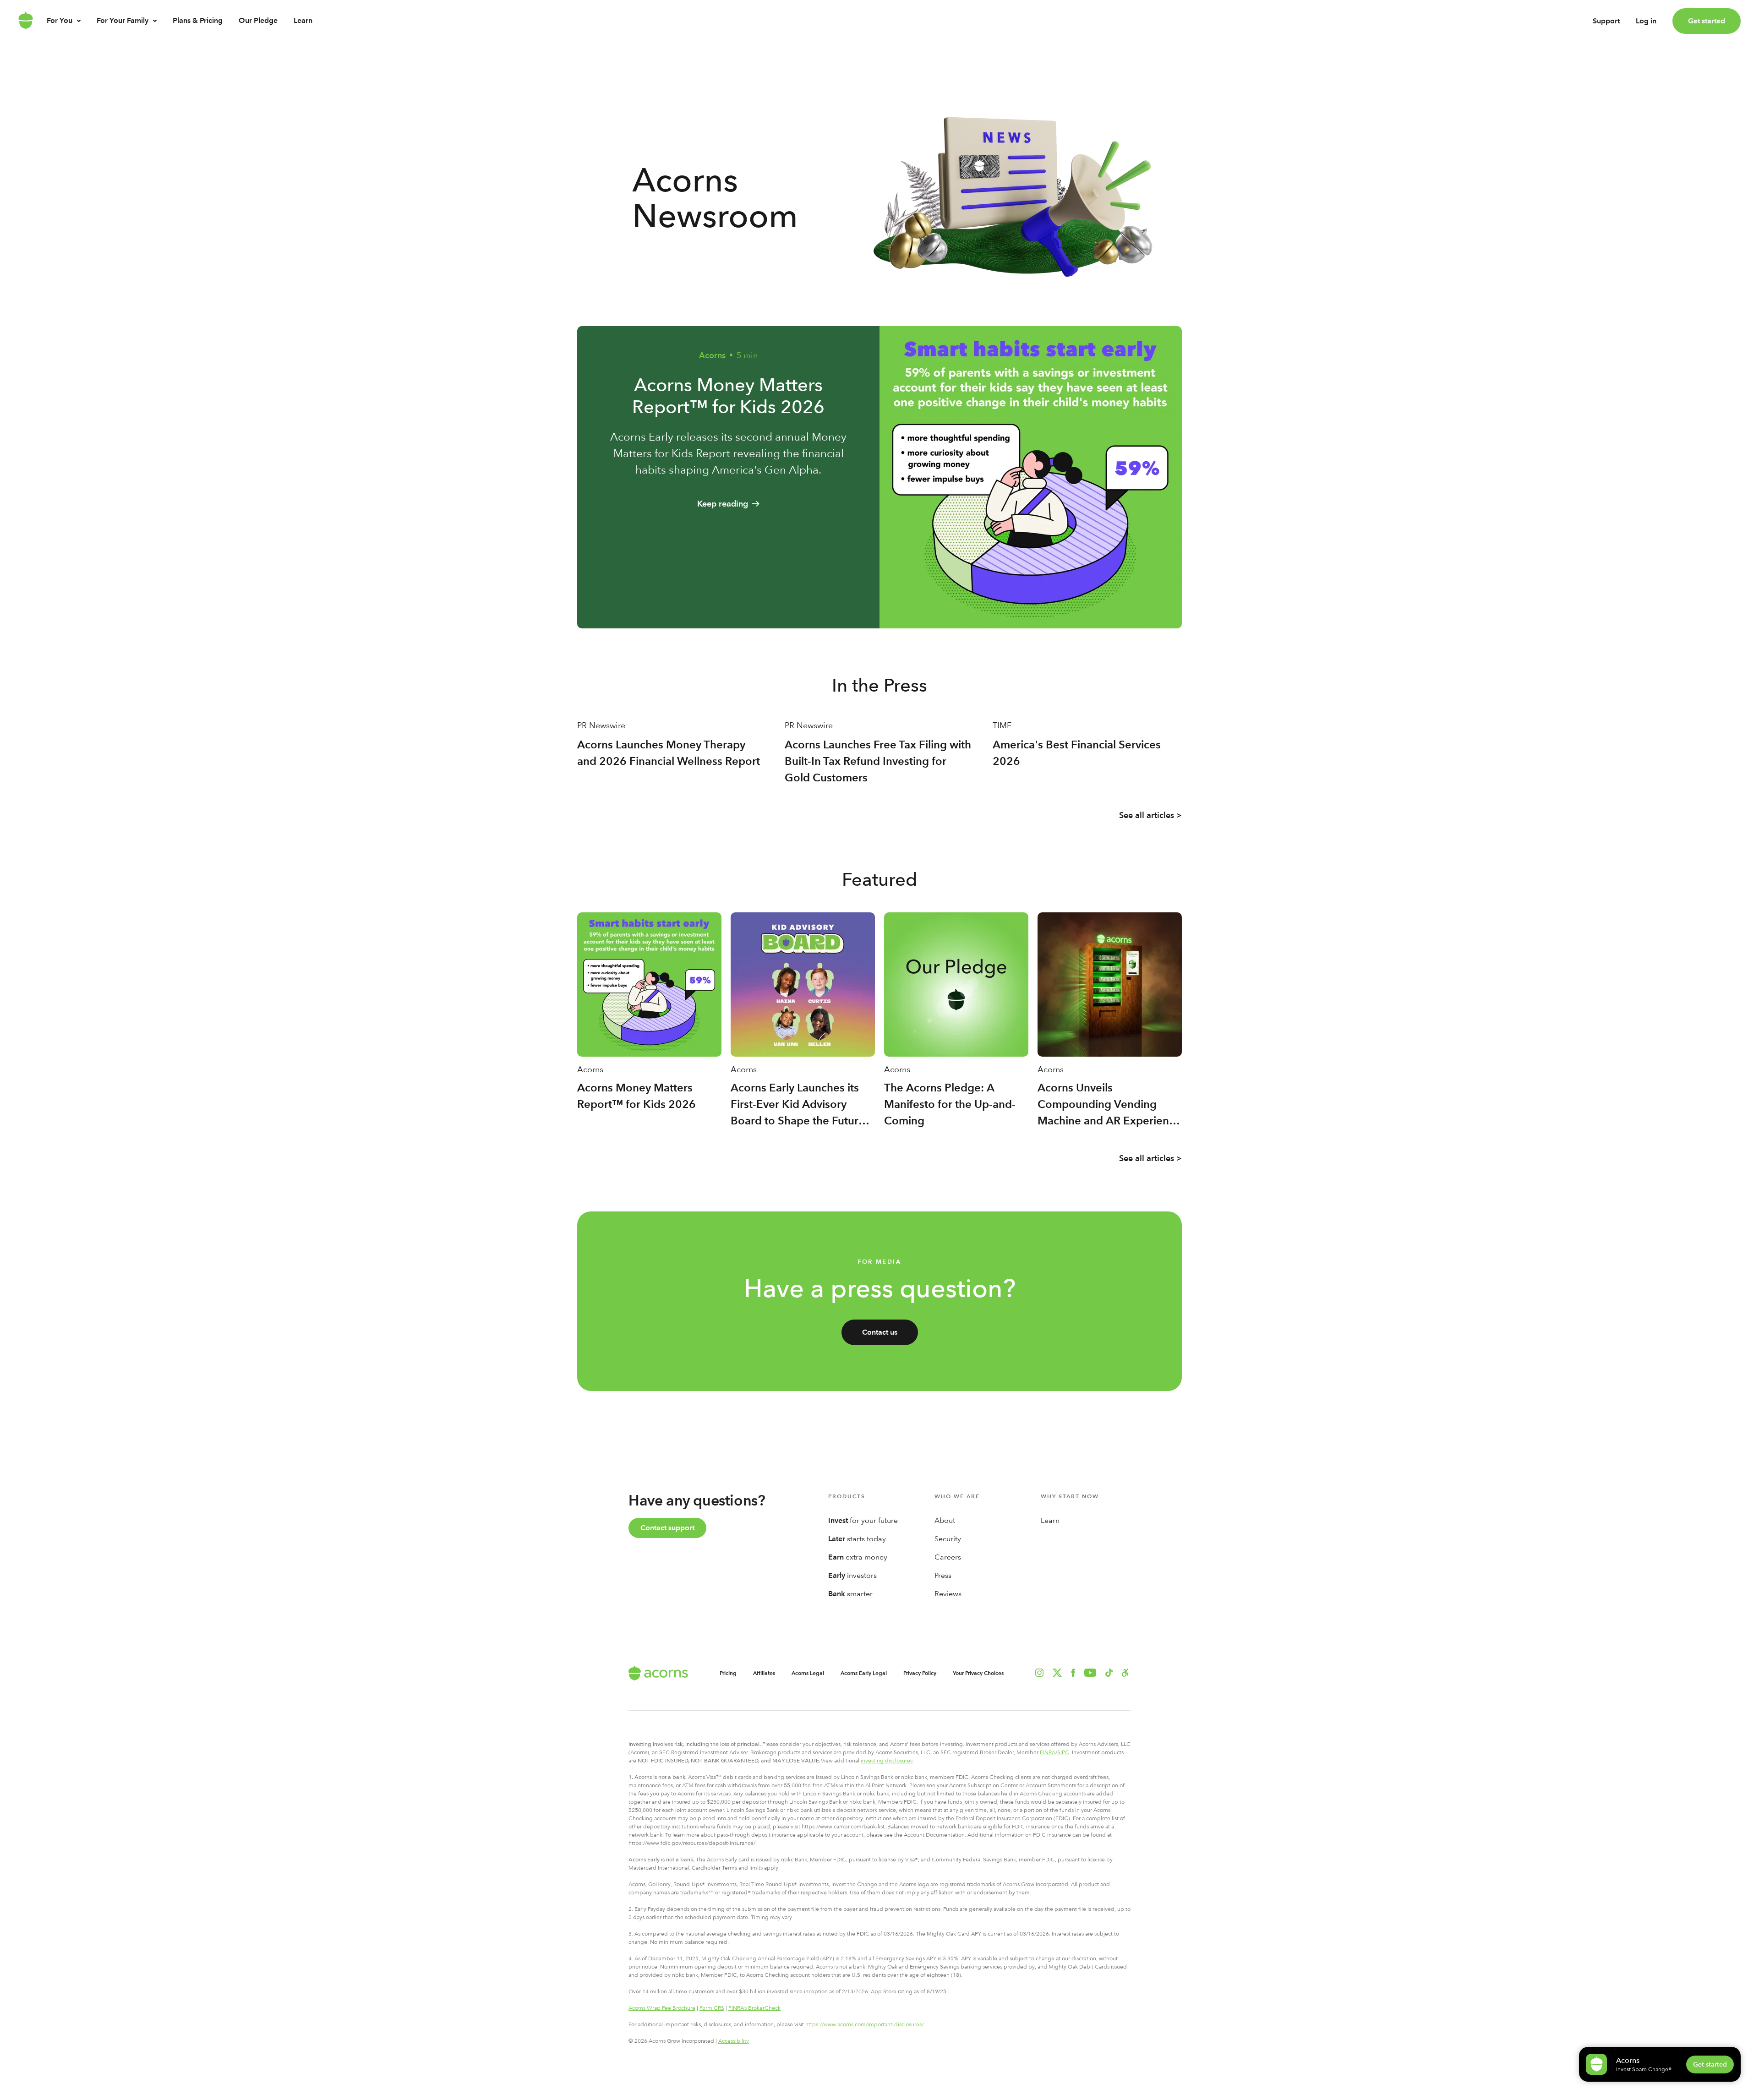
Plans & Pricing (198, 20)
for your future (863, 1520)
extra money (858, 1557)
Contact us (880, 1332)
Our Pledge (258, 20)
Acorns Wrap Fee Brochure (662, 2008)
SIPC (1063, 1752)
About (945, 1520)
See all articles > (1150, 815)
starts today (857, 1539)
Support (1606, 21)
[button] (1125, 1673)
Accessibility (734, 2041)
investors (852, 1575)
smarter (850, 1594)
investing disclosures (887, 1761)
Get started (1707, 21)
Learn (303, 20)
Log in (1646, 21)
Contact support (667, 1528)
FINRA (1048, 1752)
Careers (948, 1557)
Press (943, 1575)
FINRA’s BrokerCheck (754, 2008)
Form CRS (712, 2008)
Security (948, 1539)
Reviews (948, 1594)
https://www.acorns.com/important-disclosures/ (864, 2024)
